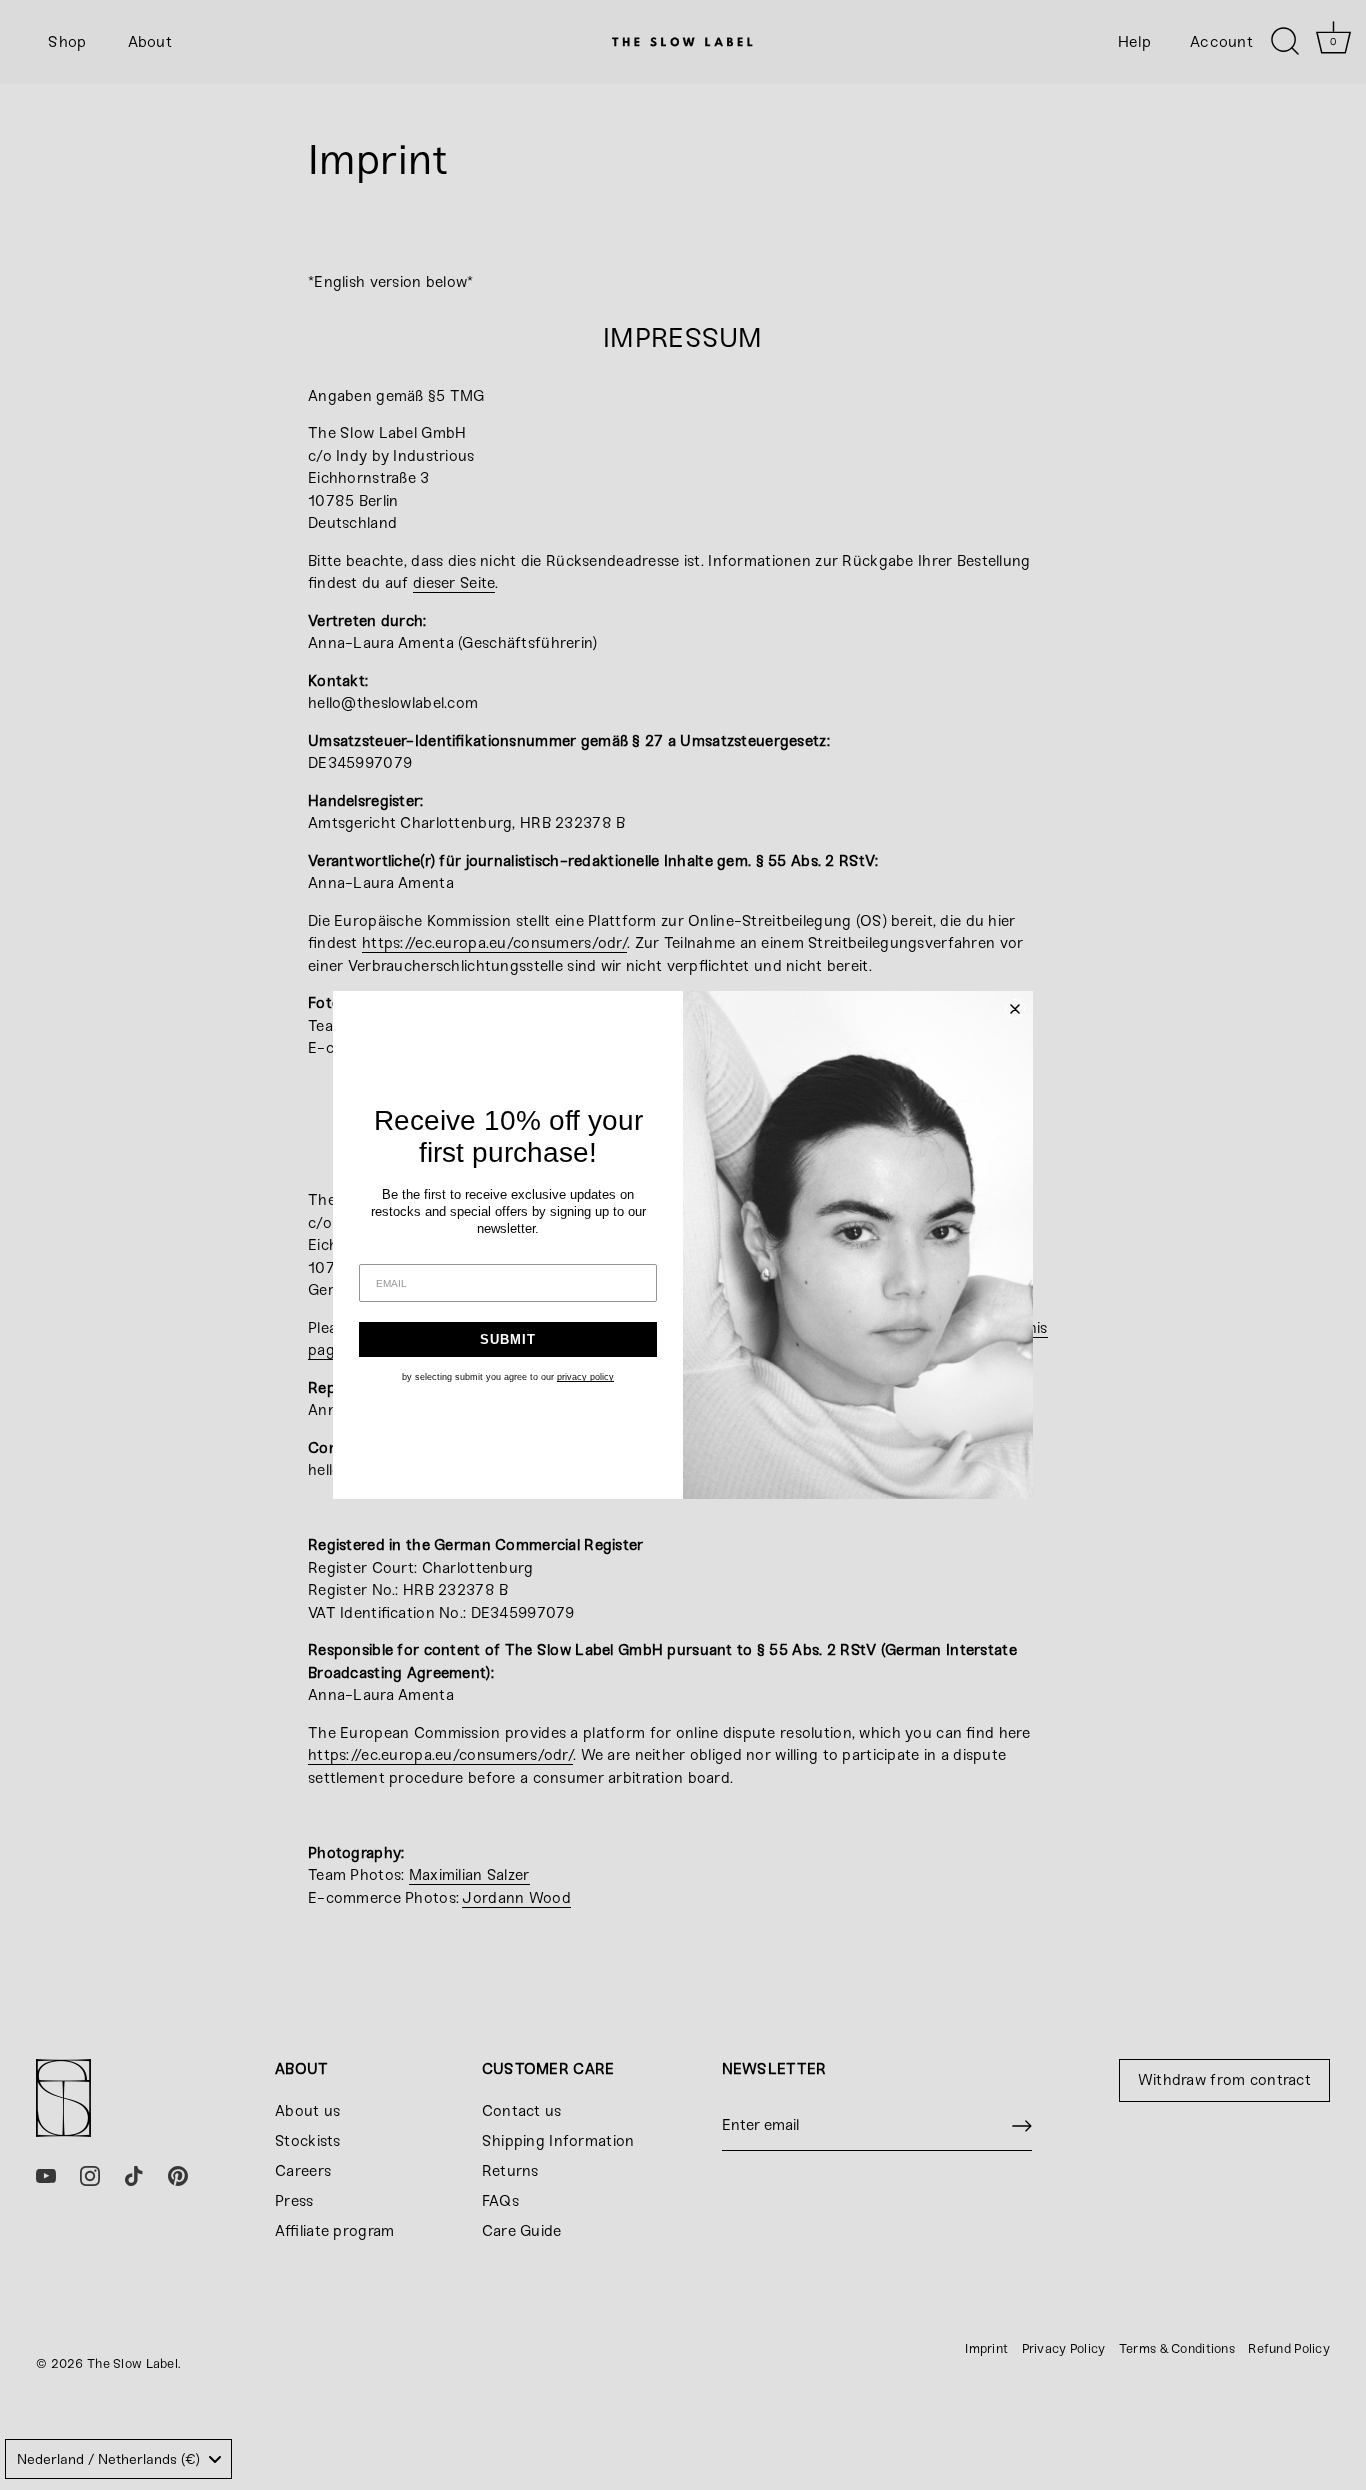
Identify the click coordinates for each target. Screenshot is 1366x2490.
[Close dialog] (1015, 1009)
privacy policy (585, 1377)
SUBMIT (508, 1339)
